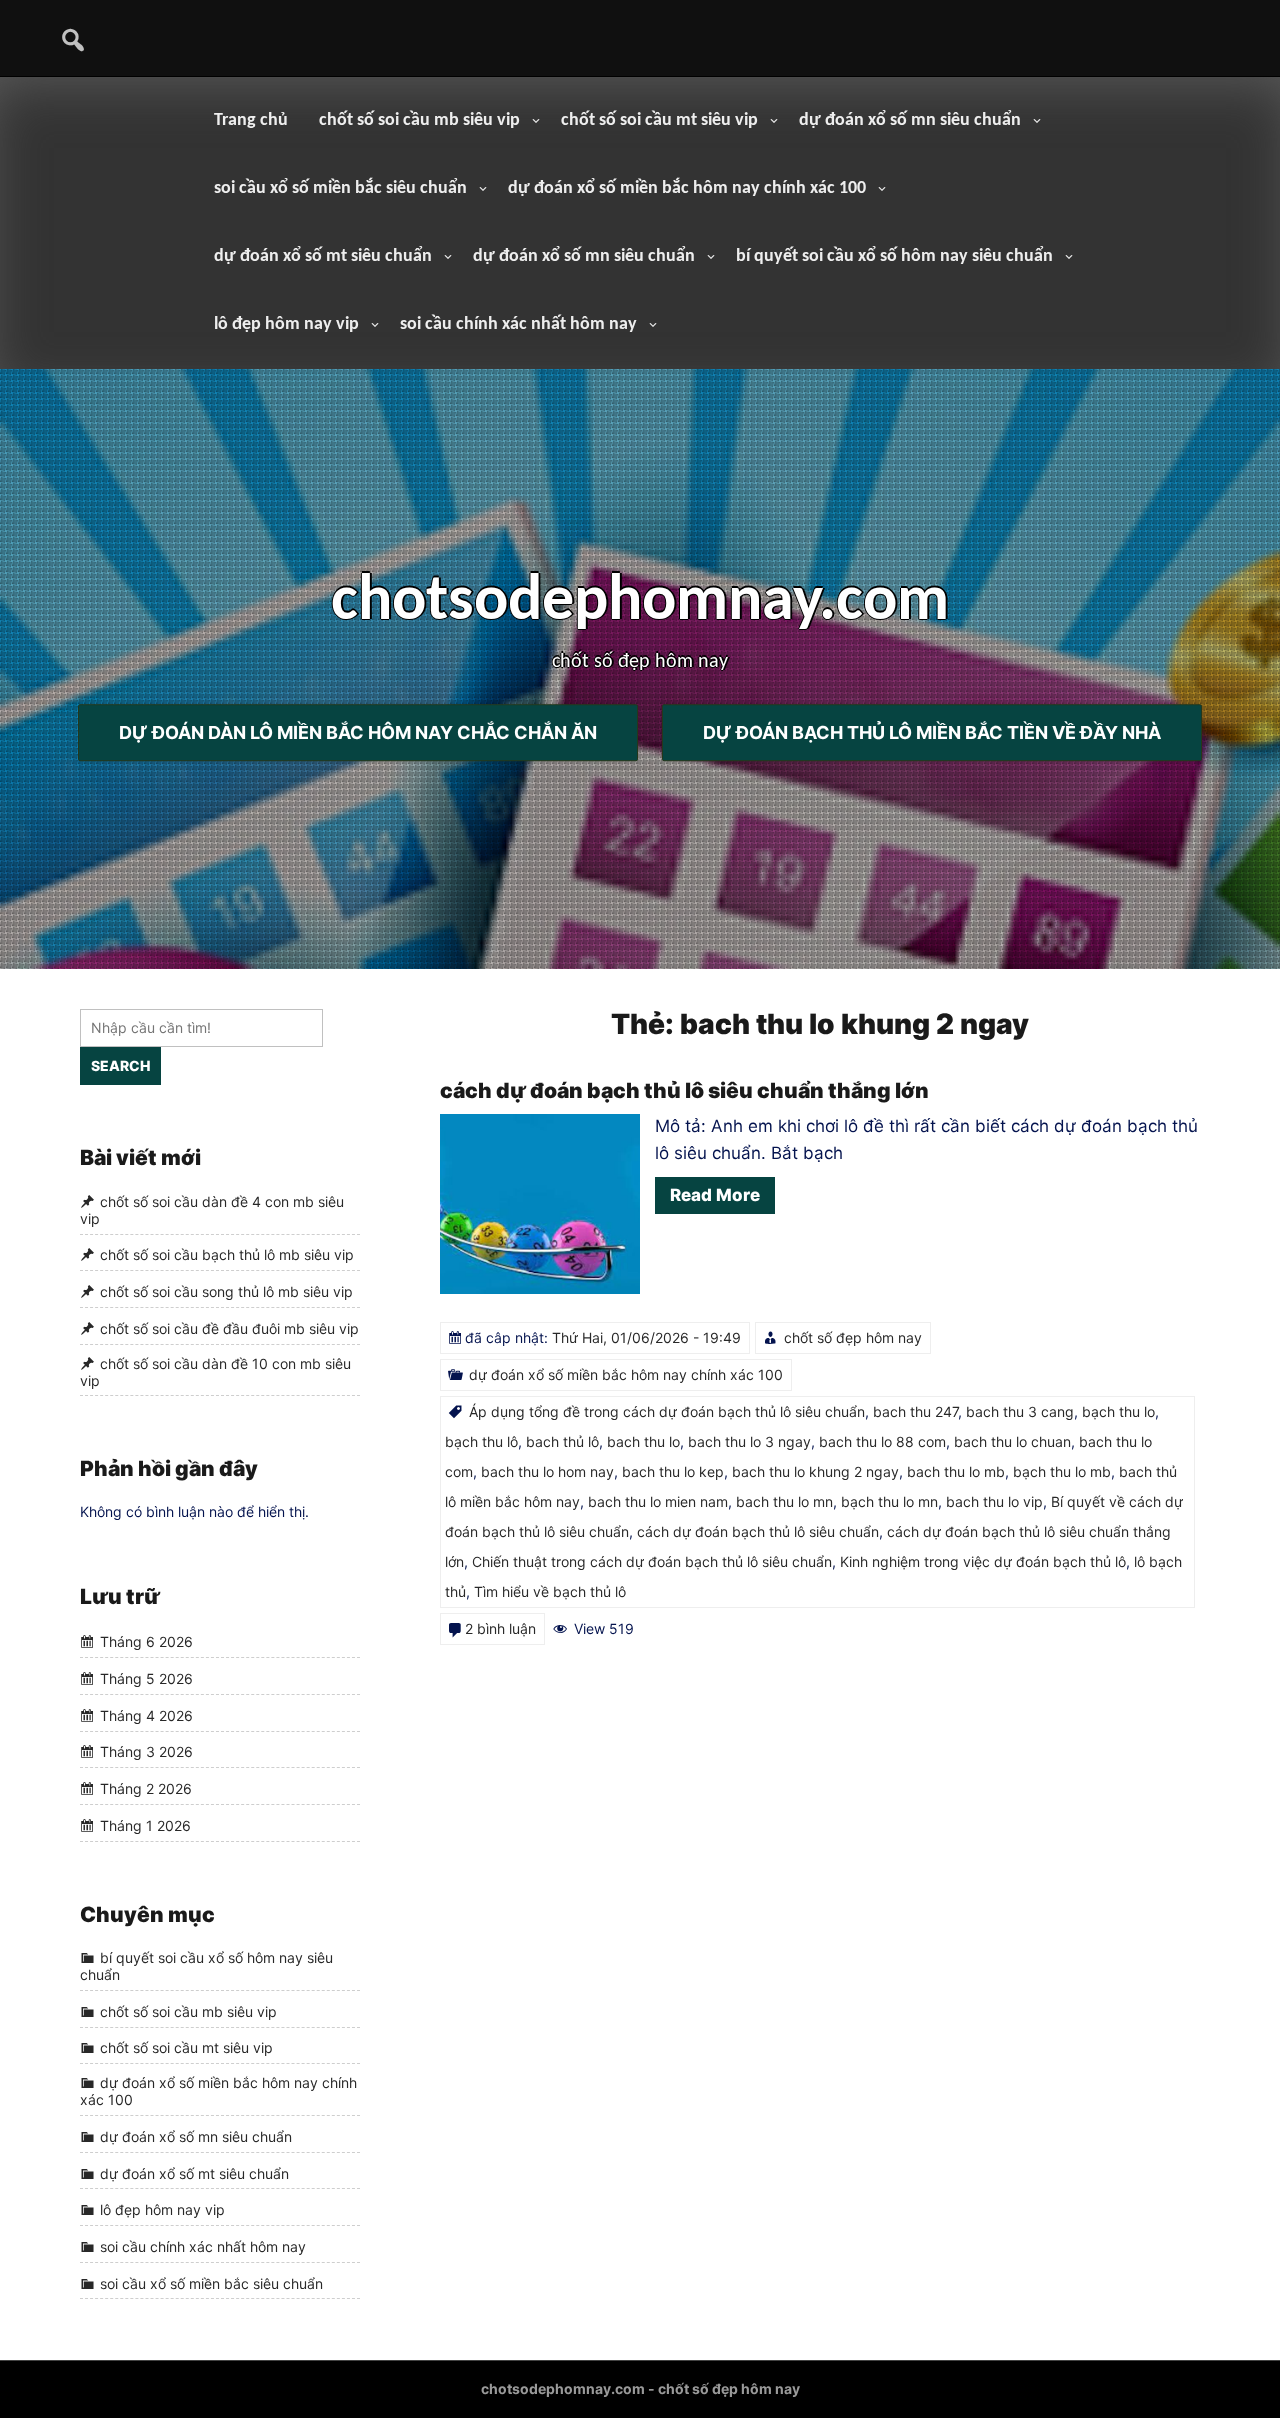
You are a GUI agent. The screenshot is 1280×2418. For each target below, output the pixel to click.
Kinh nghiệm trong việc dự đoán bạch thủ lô (983, 1561)
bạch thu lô (481, 1441)
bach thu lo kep (673, 1471)
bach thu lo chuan (1012, 1441)
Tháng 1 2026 (145, 1825)
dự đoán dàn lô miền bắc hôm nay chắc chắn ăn (358, 732)
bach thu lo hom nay (547, 1471)
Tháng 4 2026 (146, 1715)
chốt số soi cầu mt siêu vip (659, 120)
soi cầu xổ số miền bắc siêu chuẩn (340, 188)
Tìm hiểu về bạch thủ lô (550, 1591)
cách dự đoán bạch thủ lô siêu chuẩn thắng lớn (684, 1090)
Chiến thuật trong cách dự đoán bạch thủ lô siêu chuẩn (652, 1561)
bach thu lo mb (956, 1471)
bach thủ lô (562, 1441)
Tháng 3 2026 (146, 1752)
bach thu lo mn (784, 1501)
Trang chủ (251, 120)
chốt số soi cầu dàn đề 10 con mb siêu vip (215, 1372)
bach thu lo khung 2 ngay (815, 1471)
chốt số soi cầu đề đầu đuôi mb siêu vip (229, 1328)
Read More (715, 1195)
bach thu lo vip (994, 1501)
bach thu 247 (915, 1411)
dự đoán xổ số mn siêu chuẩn (910, 120)
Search (120, 1065)
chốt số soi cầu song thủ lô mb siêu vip (226, 1291)
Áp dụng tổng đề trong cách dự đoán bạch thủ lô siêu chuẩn (667, 1411)
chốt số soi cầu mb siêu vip (419, 120)
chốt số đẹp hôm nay (853, 1337)
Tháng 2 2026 (146, 1788)
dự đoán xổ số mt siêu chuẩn (323, 256)
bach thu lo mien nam (658, 1501)
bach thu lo (643, 1441)
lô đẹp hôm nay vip (286, 324)
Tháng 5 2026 (146, 1678)
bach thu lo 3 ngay (749, 1441)
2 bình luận (500, 1628)
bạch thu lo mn (889, 1501)
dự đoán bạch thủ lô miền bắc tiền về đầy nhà (932, 732)
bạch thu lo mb (1062, 1471)
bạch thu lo (1118, 1411)
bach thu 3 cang (1020, 1411)
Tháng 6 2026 (146, 1642)
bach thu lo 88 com (882, 1441)
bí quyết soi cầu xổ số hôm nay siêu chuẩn (894, 256)
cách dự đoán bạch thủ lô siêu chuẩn (758, 1531)
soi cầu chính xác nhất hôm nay (518, 324)
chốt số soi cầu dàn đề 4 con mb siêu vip (212, 1210)
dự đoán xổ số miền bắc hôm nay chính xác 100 (687, 188)
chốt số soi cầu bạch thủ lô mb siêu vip (227, 1255)
